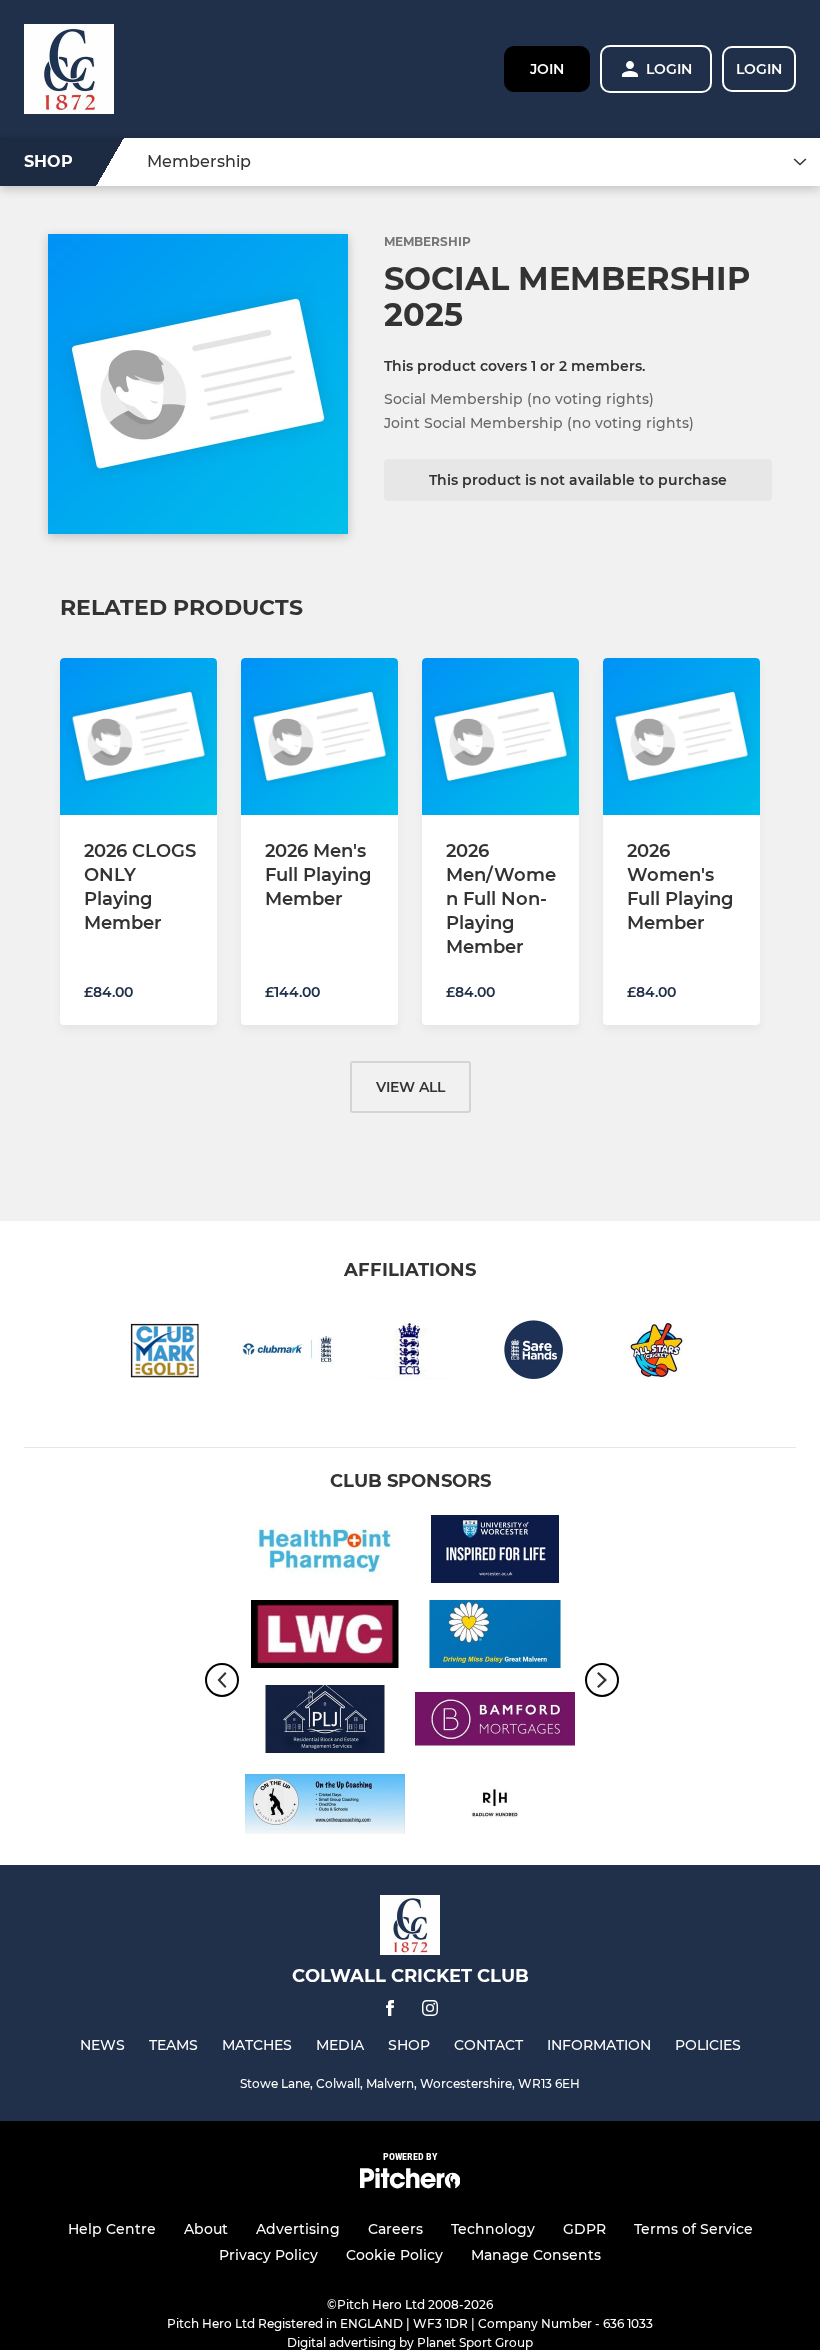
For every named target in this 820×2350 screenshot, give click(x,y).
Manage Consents (536, 2255)
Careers (395, 2229)
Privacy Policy (268, 2255)
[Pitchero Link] (410, 2183)
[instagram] (430, 2011)
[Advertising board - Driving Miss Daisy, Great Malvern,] (495, 1637)
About (206, 2229)
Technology (493, 2229)
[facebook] (390, 2011)
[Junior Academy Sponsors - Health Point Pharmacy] (325, 1552)
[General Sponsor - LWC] (325, 1637)
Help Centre (112, 2229)
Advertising (298, 2229)
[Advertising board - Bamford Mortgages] (495, 1722)
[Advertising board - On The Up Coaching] (325, 1807)
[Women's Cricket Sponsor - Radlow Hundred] (495, 1807)
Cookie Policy (394, 2255)
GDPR (584, 2229)
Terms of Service (693, 2229)
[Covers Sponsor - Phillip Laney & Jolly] (325, 1722)
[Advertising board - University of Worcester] (495, 1552)
